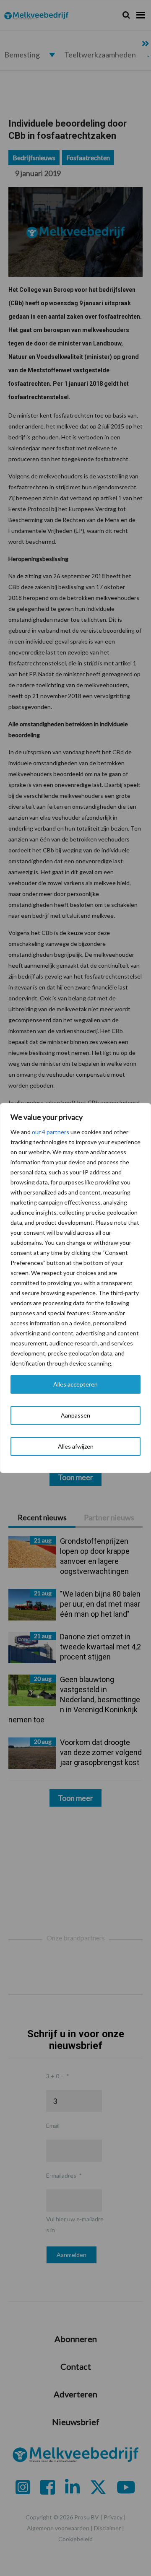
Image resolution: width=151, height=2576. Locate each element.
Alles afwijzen (76, 1446)
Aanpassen (75, 1415)
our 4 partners (51, 1132)
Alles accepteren (75, 1384)
